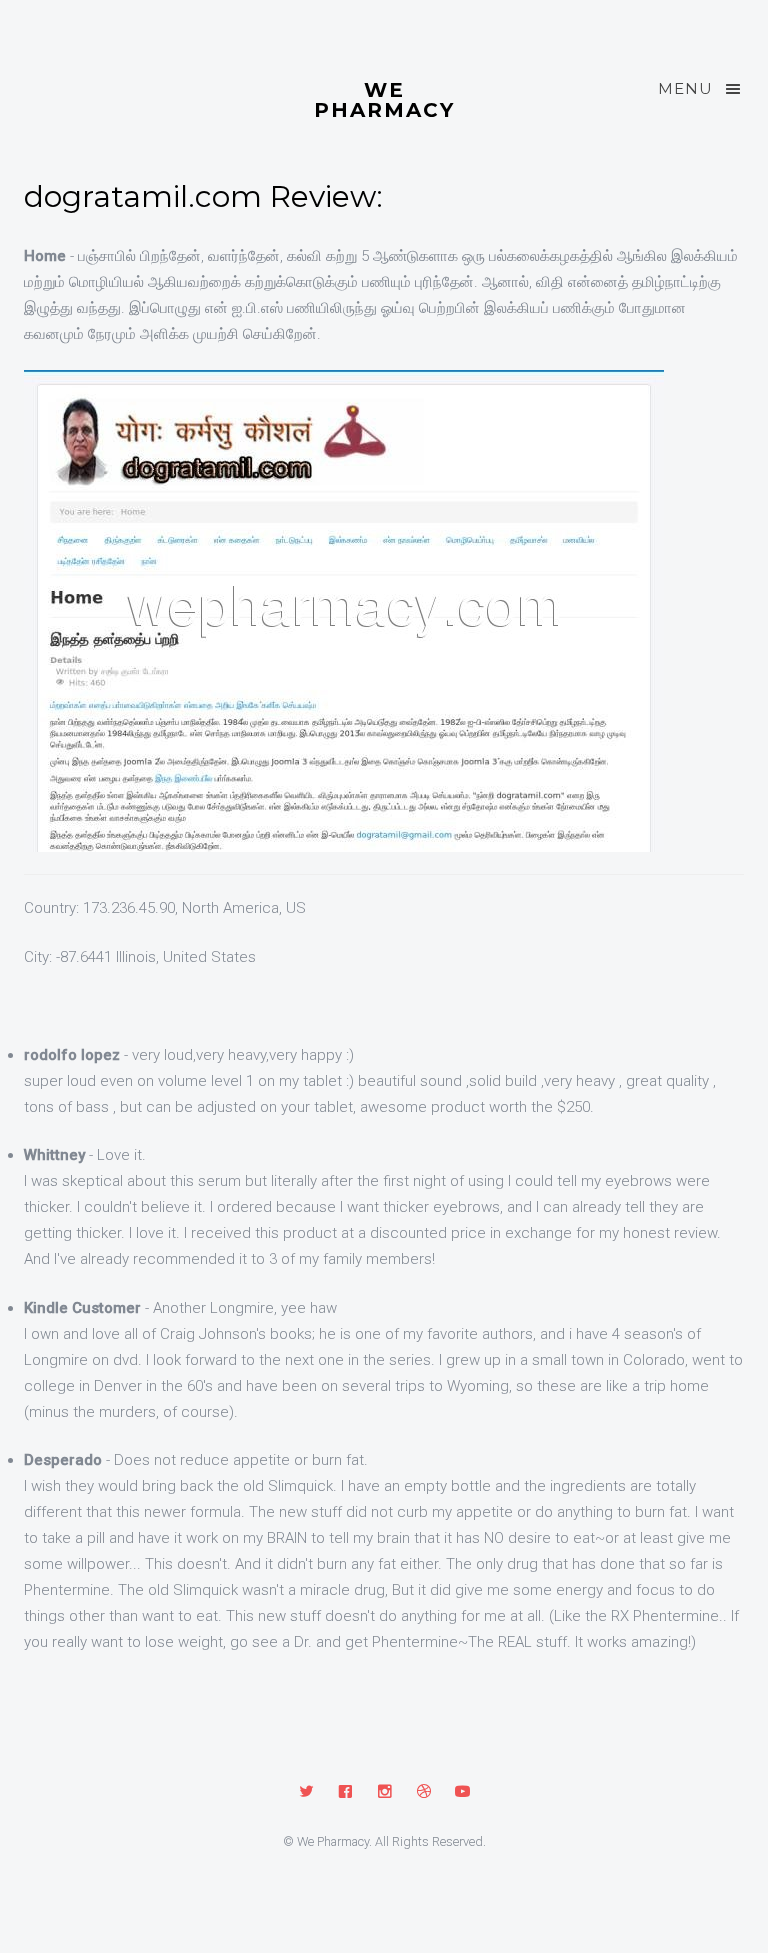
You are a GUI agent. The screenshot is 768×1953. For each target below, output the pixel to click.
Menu (685, 88)
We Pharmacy (384, 99)
